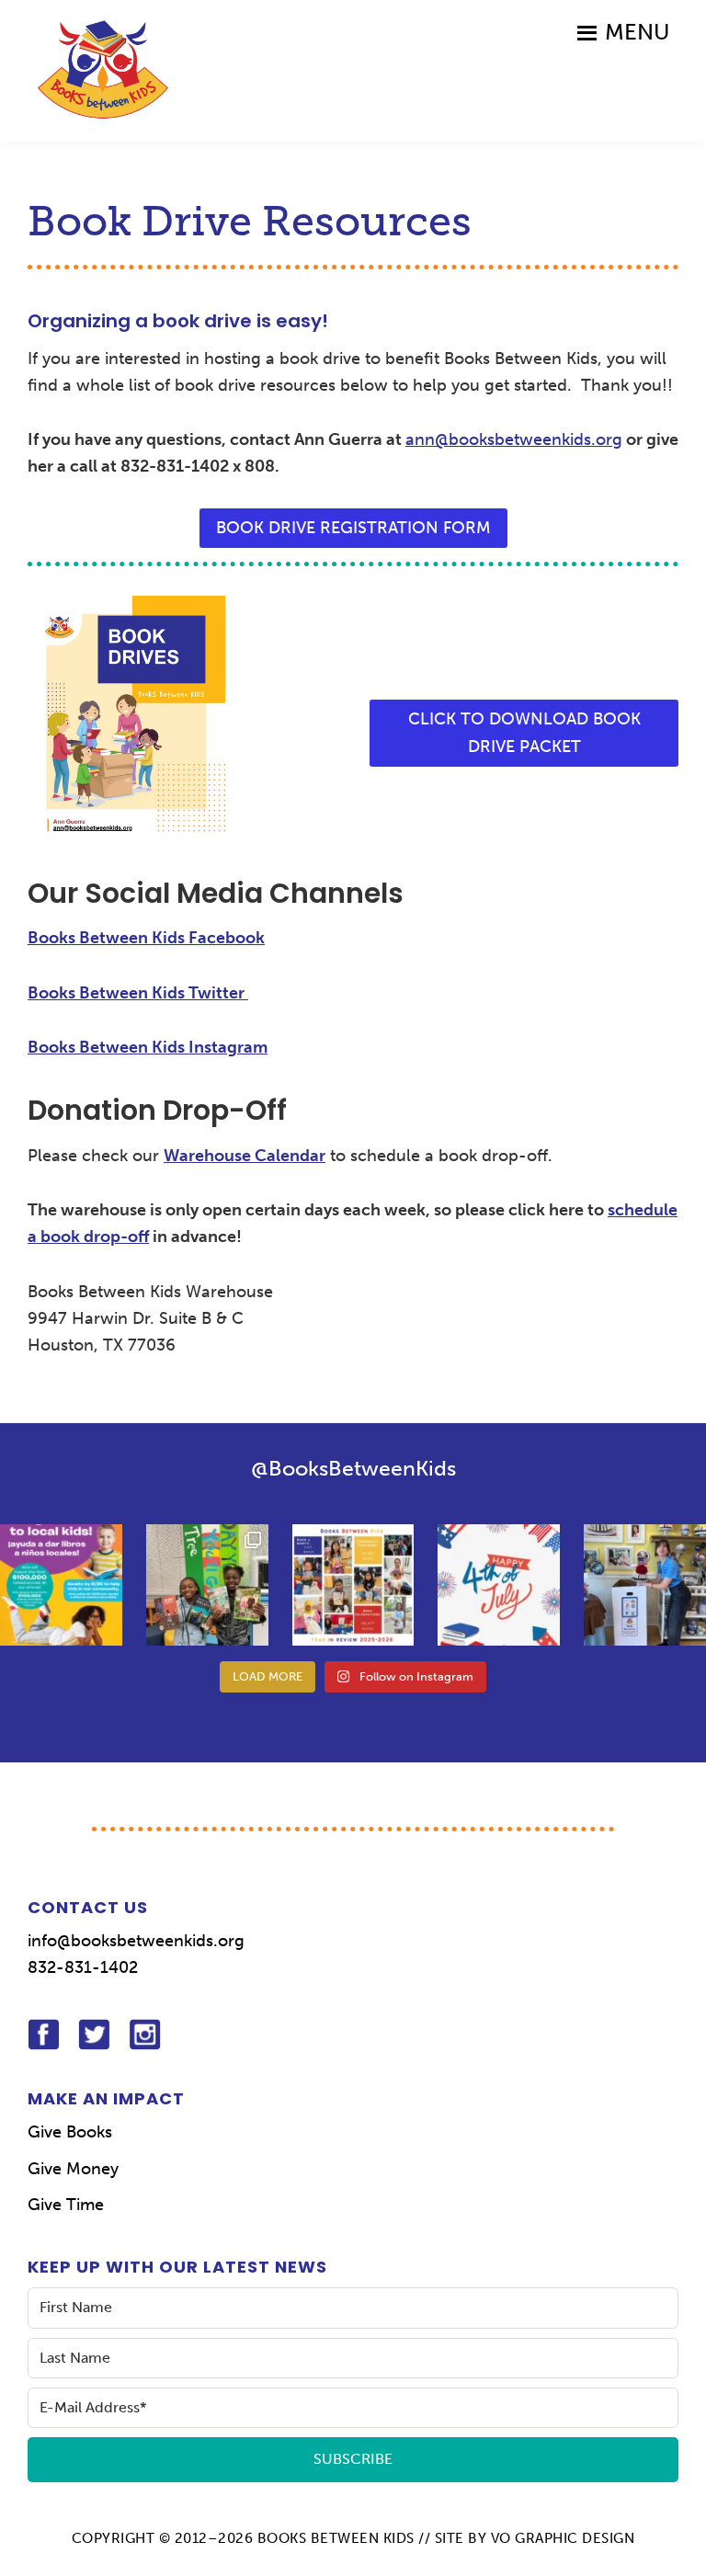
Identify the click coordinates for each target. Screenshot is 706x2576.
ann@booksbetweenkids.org (514, 439)
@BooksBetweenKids (353, 1468)
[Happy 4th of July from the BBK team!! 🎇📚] (499, 1585)
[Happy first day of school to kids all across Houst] (207, 1585)
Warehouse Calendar (245, 1156)
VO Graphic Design (563, 2538)
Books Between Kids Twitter (138, 993)
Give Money (73, 2169)
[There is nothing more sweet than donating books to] (645, 1585)
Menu (637, 32)
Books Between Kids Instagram (148, 1047)
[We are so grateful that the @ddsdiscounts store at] (61, 1585)
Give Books (70, 2132)
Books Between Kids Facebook (146, 938)
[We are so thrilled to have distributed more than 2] (353, 1585)
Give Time (66, 2205)
